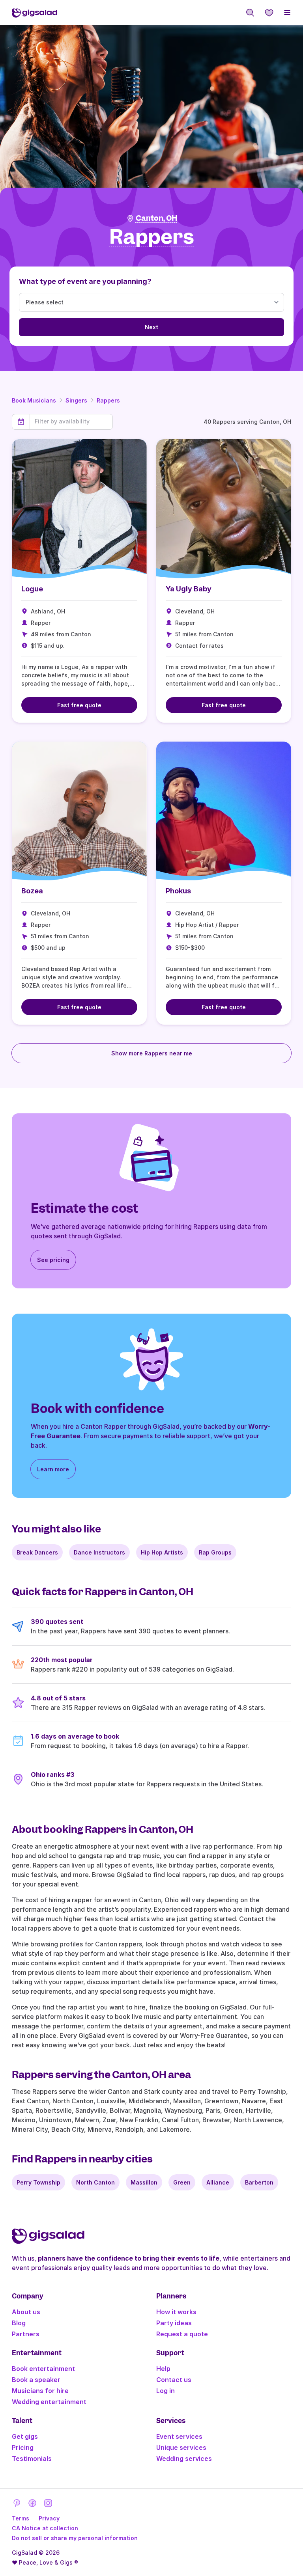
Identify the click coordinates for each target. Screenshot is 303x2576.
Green (182, 2182)
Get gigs (25, 2436)
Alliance (218, 2182)
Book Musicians (34, 400)
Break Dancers (37, 1552)
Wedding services (184, 2459)
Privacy (49, 2518)
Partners (26, 2334)
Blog (19, 2323)
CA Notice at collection (45, 2528)
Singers (76, 400)
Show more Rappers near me (152, 1053)
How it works (176, 2312)
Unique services (181, 2447)
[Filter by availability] (71, 421)
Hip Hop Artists (162, 1552)
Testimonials (32, 2459)
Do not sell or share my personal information (75, 2538)
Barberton (259, 2182)
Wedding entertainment (49, 2402)
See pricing (53, 1260)
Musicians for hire (40, 2391)
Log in (166, 2391)
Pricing (23, 2447)
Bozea (32, 891)
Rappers (108, 400)
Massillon (144, 2182)
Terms (21, 2518)
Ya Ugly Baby (189, 589)
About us (26, 2312)
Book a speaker (36, 2380)
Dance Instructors (99, 1552)
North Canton (95, 2182)
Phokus (178, 891)
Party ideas (174, 2323)
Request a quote (182, 2334)
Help (163, 2369)
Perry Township (38, 2182)
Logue (32, 589)
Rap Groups (215, 1552)
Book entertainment (43, 2369)
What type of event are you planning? (85, 281)
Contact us (174, 2380)
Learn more (53, 1469)
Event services (179, 2436)
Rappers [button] (152, 237)
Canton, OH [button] (156, 218)
